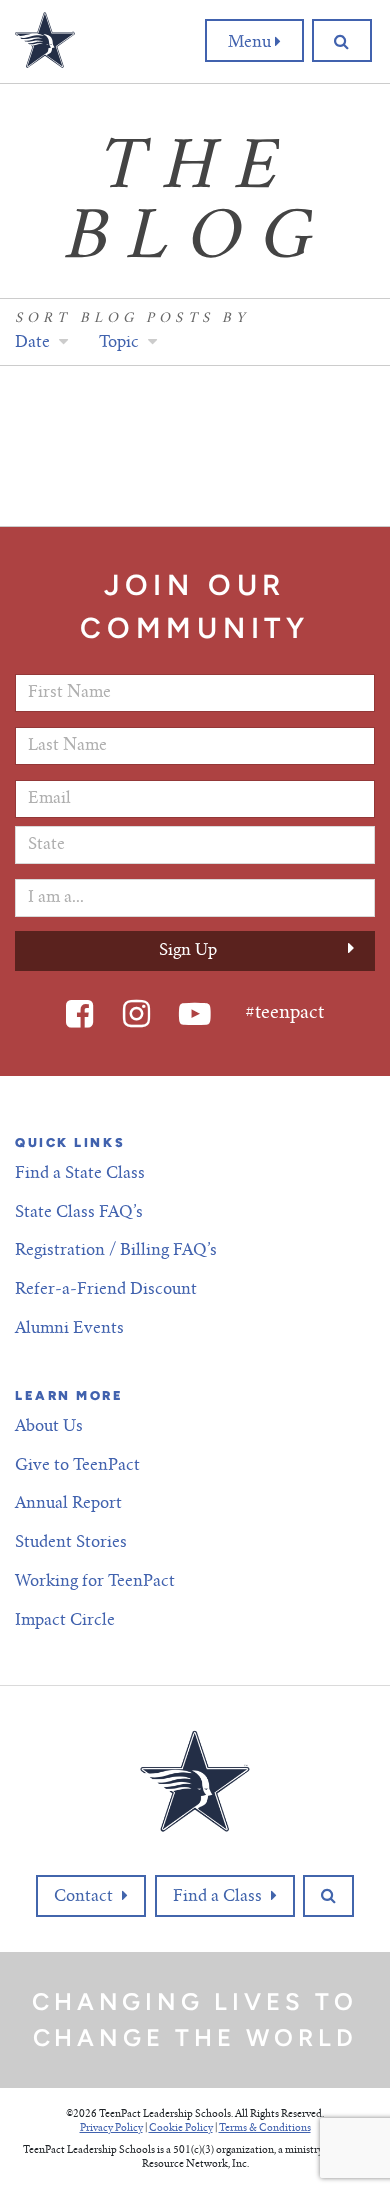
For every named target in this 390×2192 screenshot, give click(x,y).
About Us (49, 1427)
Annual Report (68, 1504)
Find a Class (217, 1897)
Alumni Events (69, 1329)
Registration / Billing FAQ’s (116, 1251)
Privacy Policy (111, 2129)
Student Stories (71, 1543)
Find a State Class (80, 1174)
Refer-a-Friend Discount (106, 1290)
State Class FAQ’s (79, 1213)
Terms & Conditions (265, 2129)
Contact (83, 1897)
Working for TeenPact (95, 1582)
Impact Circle (65, 1621)
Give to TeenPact (77, 1466)
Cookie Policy (181, 2129)
